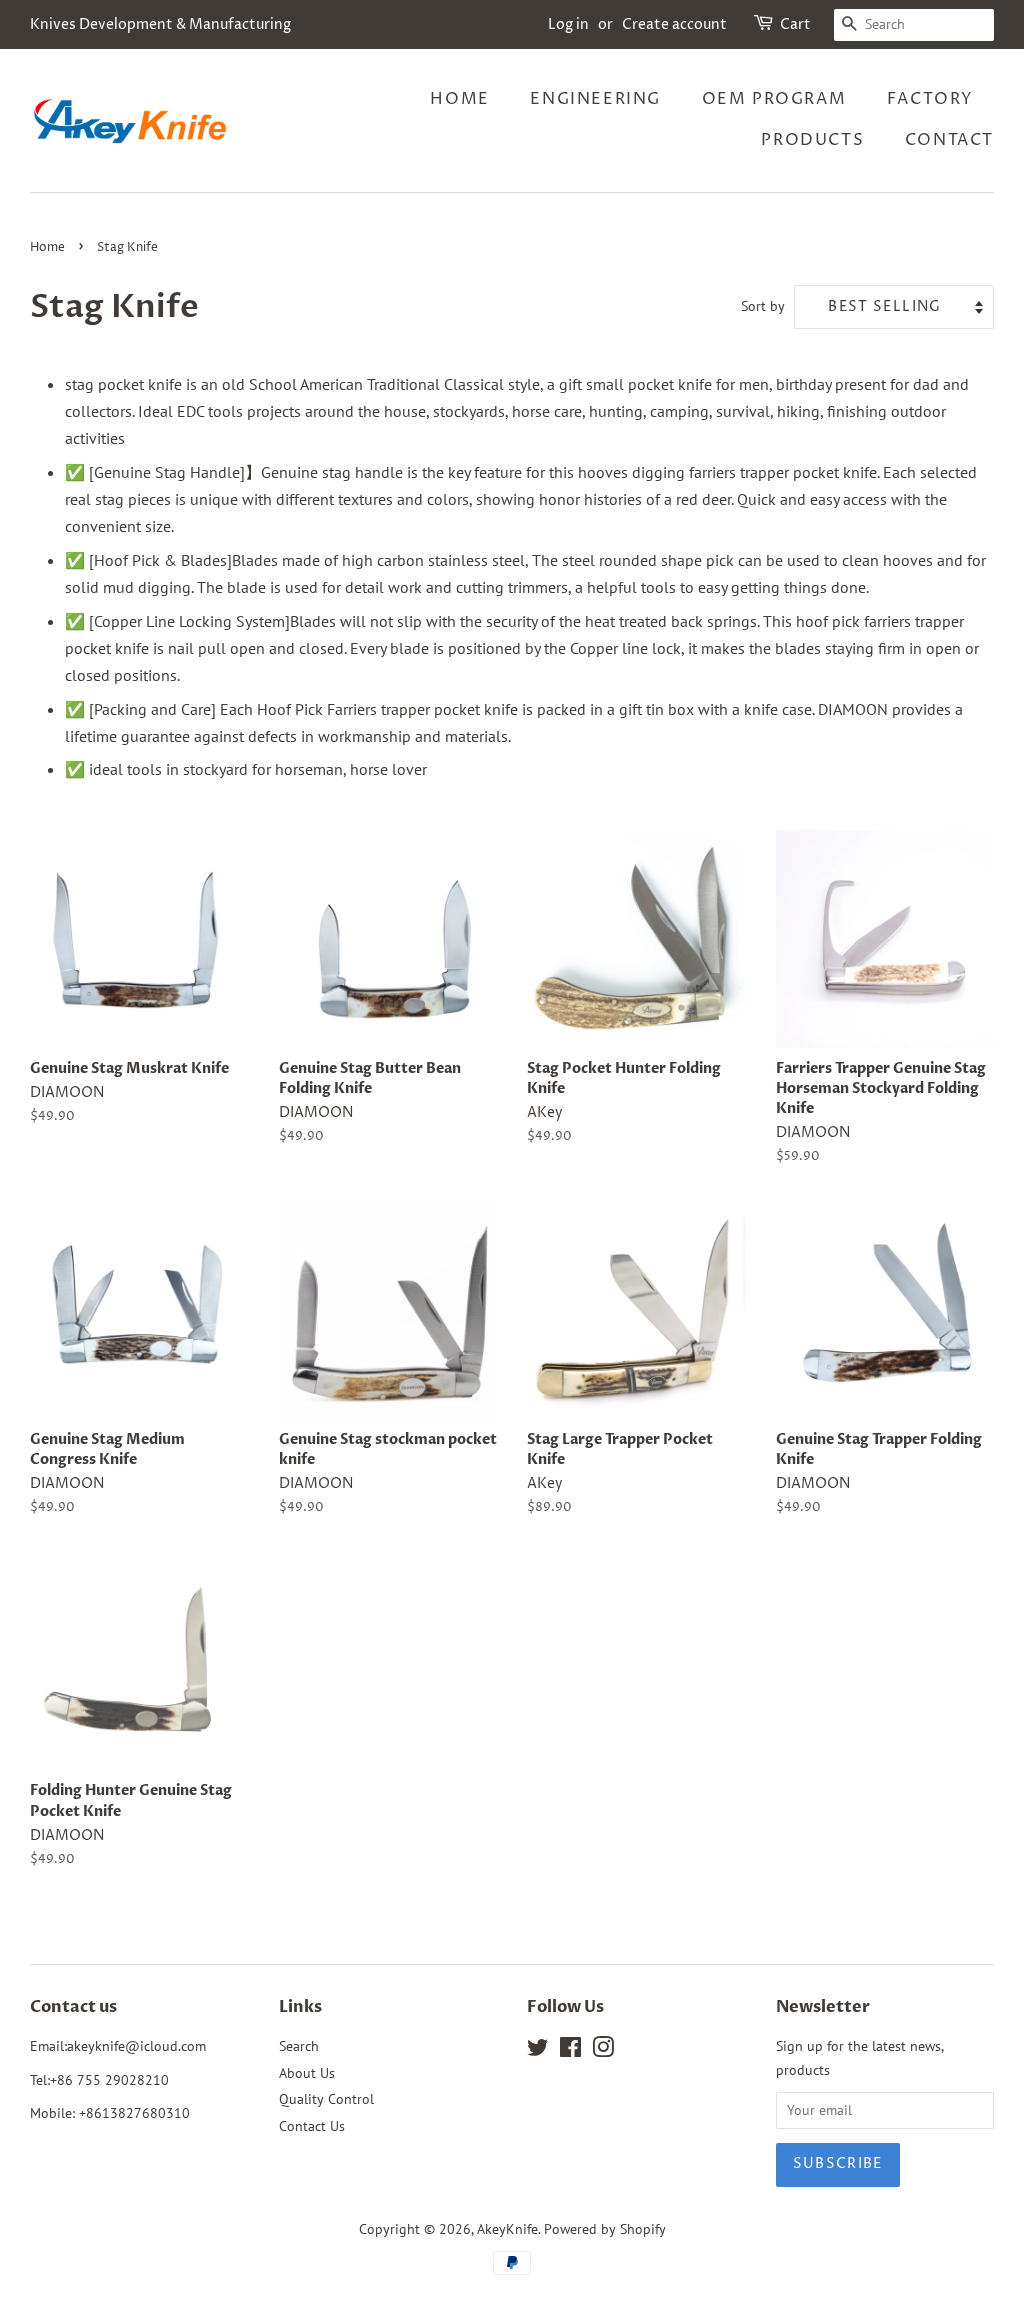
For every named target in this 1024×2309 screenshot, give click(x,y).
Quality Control (326, 2099)
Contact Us (312, 2126)
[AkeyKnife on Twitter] (538, 2051)
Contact (949, 140)
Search (299, 2046)
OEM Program (774, 99)
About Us (307, 2073)
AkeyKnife (507, 2229)
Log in (568, 24)
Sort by (763, 305)
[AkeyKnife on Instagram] (603, 2051)
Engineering (595, 99)
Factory (930, 99)
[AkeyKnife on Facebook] (570, 2051)
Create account (674, 24)
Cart (795, 24)
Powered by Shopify (605, 2229)
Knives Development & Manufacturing (160, 24)
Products (812, 140)
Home (459, 99)
